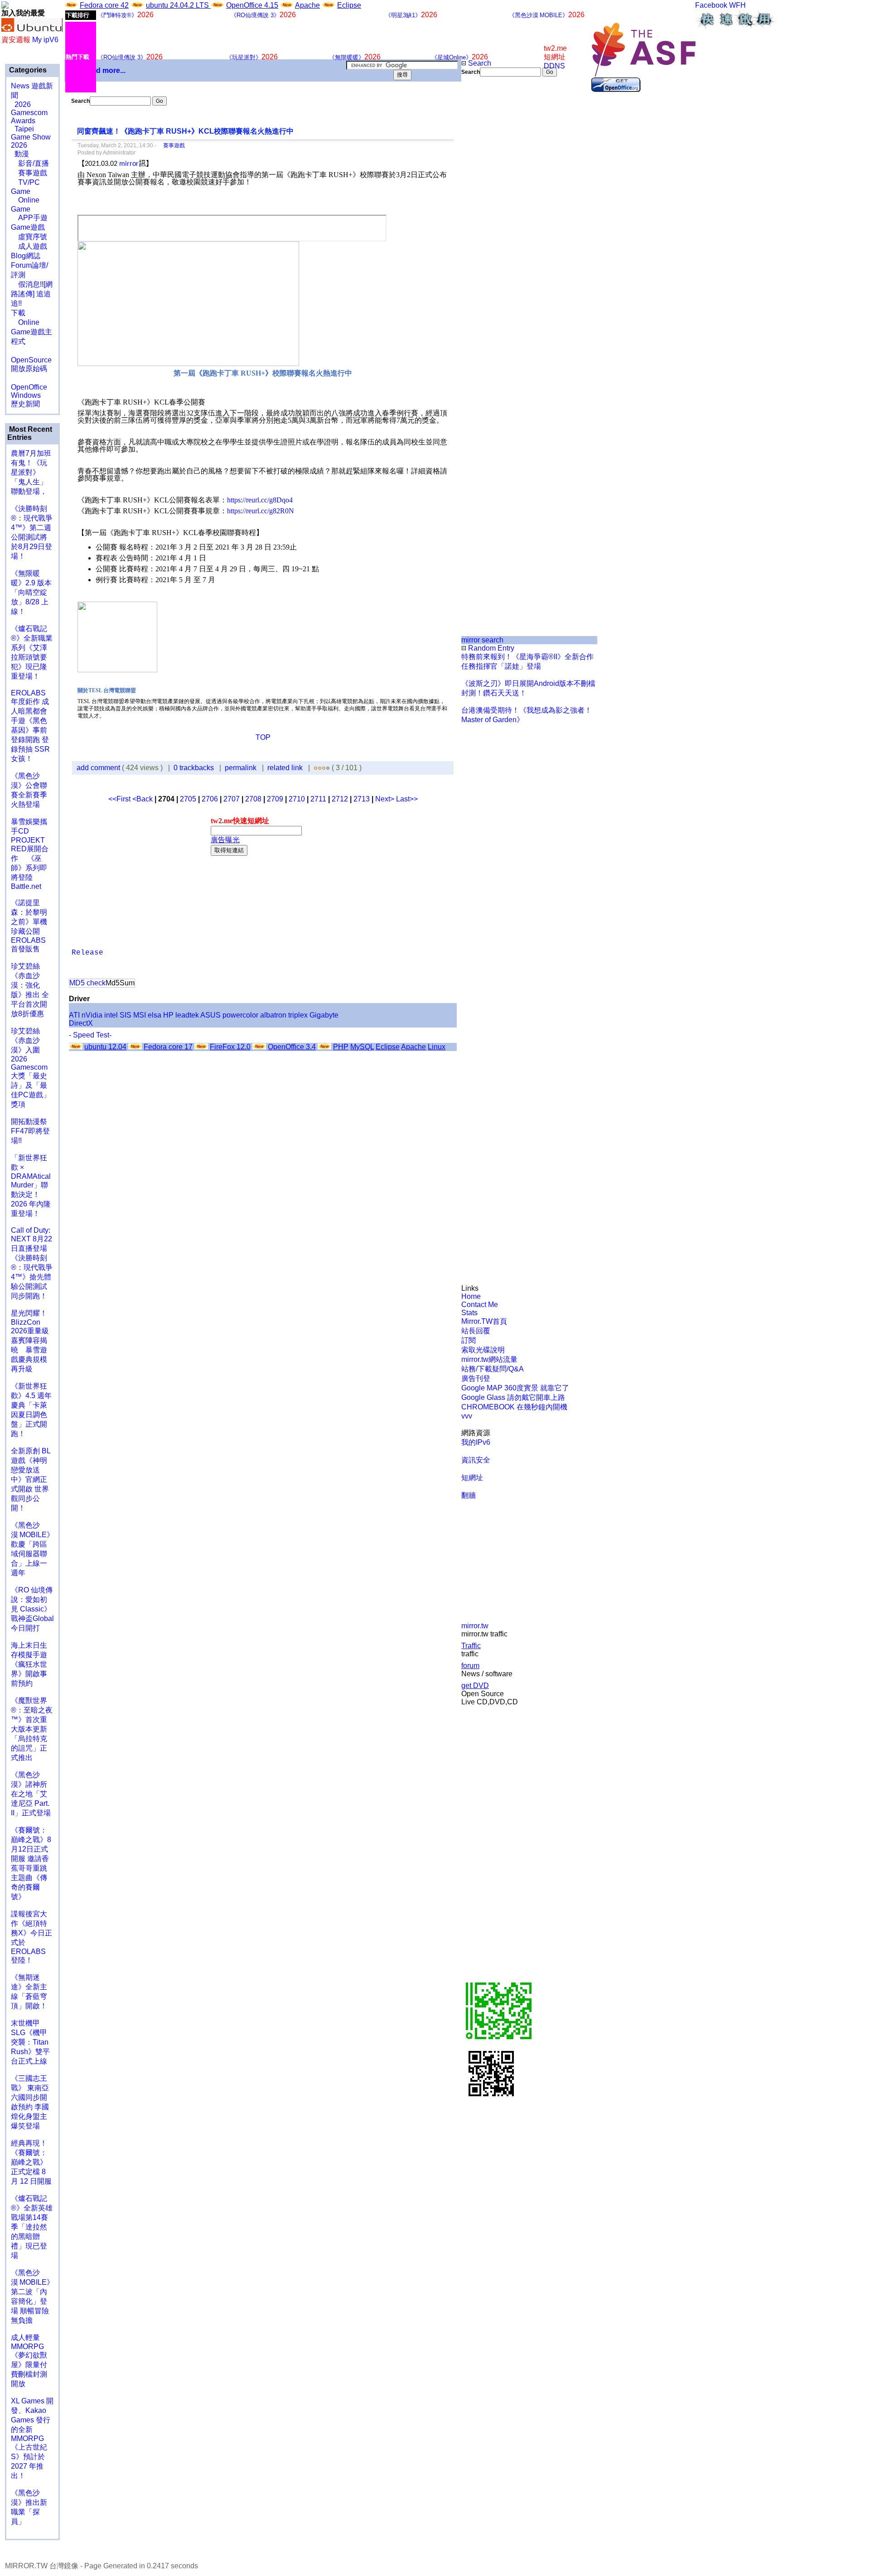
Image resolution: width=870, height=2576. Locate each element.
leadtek (187, 1015)
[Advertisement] (492, 228)
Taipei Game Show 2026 (31, 137)
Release (87, 953)
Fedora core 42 (104, 5)
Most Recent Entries (30, 433)
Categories (27, 70)
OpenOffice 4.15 (252, 5)
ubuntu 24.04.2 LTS (178, 5)
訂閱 (469, 1340)
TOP (263, 737)
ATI (74, 1015)
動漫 (22, 154)
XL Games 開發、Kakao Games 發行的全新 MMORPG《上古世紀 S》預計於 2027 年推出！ (32, 2438)
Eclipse (349, 5)
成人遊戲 (29, 246)
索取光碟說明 (483, 1350)
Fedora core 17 (168, 1047)
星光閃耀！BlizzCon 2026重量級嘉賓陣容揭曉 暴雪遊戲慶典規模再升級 (30, 1341)
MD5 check (87, 983)
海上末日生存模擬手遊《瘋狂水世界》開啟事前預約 (29, 1664)
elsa (155, 1015)
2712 (340, 799)
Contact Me (480, 1305)
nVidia (92, 1015)
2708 (253, 799)
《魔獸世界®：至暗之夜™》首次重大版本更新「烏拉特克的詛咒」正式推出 (32, 1729)
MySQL (362, 1047)
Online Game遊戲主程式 (31, 332)
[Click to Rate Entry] (316, 768)
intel (111, 1015)
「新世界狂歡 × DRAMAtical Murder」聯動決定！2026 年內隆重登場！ (31, 1186)
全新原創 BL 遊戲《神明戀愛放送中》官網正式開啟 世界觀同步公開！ (31, 1479)
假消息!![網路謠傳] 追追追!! (32, 294)
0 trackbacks (194, 768)
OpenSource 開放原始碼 (31, 360)
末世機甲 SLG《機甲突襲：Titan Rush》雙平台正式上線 (30, 2042)
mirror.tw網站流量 (489, 1359)
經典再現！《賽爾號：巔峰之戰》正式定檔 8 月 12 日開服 (31, 2162)
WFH (737, 5)
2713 (362, 799)
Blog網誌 (26, 256)
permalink (241, 768)
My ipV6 (45, 40)
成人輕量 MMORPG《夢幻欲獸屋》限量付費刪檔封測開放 (29, 2361)
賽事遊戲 (29, 173)
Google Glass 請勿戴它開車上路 (513, 1397)
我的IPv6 (476, 1442)
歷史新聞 (25, 404)
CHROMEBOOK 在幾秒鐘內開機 (514, 1407)
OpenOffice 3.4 (292, 1047)
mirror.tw (475, 1626)
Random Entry (490, 648)
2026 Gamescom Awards (29, 113)
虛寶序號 (29, 237)
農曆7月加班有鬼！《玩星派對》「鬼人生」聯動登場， (31, 472)
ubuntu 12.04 (105, 1047)
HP (168, 1015)
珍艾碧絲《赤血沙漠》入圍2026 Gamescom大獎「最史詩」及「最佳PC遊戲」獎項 (31, 1068)
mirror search (482, 640)
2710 (297, 799)
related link (285, 768)
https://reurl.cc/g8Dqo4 (260, 500)
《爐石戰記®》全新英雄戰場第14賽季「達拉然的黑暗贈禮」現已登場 (32, 2227)
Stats (469, 1313)
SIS (126, 1015)
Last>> (407, 799)
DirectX (81, 1023)
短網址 (472, 1478)
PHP (341, 1047)
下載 (18, 313)
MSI (140, 1015)
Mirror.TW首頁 (484, 1321)
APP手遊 (29, 218)
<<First (120, 799)
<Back (143, 799)
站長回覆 (476, 1331)
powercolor (240, 1015)
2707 (232, 799)
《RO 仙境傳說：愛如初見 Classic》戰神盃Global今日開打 (32, 1609)
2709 (275, 799)
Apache (307, 5)
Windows (26, 395)
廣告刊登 (476, 1378)
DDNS (554, 66)
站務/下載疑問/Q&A (493, 1369)
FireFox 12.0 (230, 1047)
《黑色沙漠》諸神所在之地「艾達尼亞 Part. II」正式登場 (31, 1794)
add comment (99, 768)
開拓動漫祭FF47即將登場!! (30, 1131)
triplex (298, 1015)
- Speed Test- (90, 1035)
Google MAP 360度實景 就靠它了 (515, 1388)
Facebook (711, 5)
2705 (188, 799)
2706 (210, 799)
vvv (467, 1416)
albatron (273, 1015)
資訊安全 (476, 1460)
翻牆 (469, 1495)
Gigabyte (324, 1015)
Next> (386, 799)
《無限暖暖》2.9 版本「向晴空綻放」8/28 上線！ (31, 592)
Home (471, 1296)
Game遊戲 (28, 227)
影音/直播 (30, 163)
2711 (318, 799)
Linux (437, 1047)
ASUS (210, 1015)
